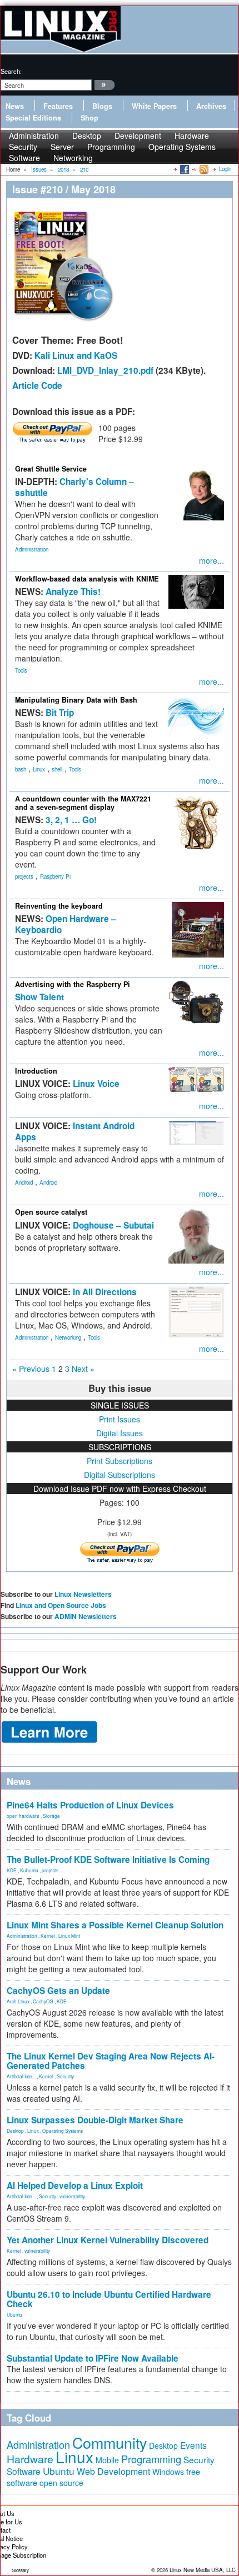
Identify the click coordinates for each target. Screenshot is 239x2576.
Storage (51, 1816)
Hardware (30, 2459)
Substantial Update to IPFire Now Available (93, 2358)
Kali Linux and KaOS (76, 355)
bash (21, 769)
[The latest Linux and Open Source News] (203, 169)
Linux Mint (69, 1936)
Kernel (48, 1936)
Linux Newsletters (83, 1594)
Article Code (37, 385)
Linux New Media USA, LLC (203, 2570)
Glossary (20, 2570)
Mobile (107, 2460)
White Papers (154, 106)
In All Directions (105, 1292)
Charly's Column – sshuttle (74, 487)
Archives (211, 106)
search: (11, 71)
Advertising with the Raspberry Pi (73, 984)
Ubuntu (14, 2314)
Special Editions (33, 118)
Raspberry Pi (55, 876)
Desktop (15, 2131)
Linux (39, 769)
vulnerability (72, 2196)
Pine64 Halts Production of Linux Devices (90, 1805)
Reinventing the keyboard (59, 906)
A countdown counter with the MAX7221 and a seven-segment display (83, 803)
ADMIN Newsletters (86, 1616)
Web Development (113, 2471)
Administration (32, 549)
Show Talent (39, 997)
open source (61, 2483)
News (15, 106)
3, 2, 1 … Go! (71, 820)
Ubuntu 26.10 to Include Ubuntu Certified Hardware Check (109, 2299)
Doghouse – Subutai (113, 1225)
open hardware (23, 1816)
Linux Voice (96, 1084)
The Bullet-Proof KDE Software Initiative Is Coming (108, 1860)
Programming (111, 147)
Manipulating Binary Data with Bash (76, 700)
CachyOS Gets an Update (58, 1991)
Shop (89, 118)
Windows (168, 2472)
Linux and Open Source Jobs (61, 1605)
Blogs (102, 106)
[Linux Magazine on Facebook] (184, 169)
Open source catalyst (51, 1212)
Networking (73, 158)
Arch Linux (18, 2001)
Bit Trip (60, 713)
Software (24, 158)
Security (65, 2076)
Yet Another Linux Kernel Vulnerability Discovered (108, 2240)
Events (193, 2445)
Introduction (36, 1071)
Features (58, 106)
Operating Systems (182, 147)
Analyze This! (73, 592)
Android (24, 1182)
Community (109, 2442)
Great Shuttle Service (51, 469)
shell (57, 769)
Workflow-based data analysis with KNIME (87, 579)
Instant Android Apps (75, 1131)
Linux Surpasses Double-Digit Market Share (95, 2120)
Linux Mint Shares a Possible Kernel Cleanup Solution (115, 1925)
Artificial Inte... (21, 2076)
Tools (21, 670)
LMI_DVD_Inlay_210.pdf (105, 370)
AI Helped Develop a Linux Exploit (75, 2186)
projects (24, 876)
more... (211, 560)
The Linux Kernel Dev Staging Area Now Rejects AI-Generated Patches (111, 2061)
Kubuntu (29, 1870)
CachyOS (43, 2001)
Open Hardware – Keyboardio (66, 924)
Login (225, 169)
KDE (12, 1870)
